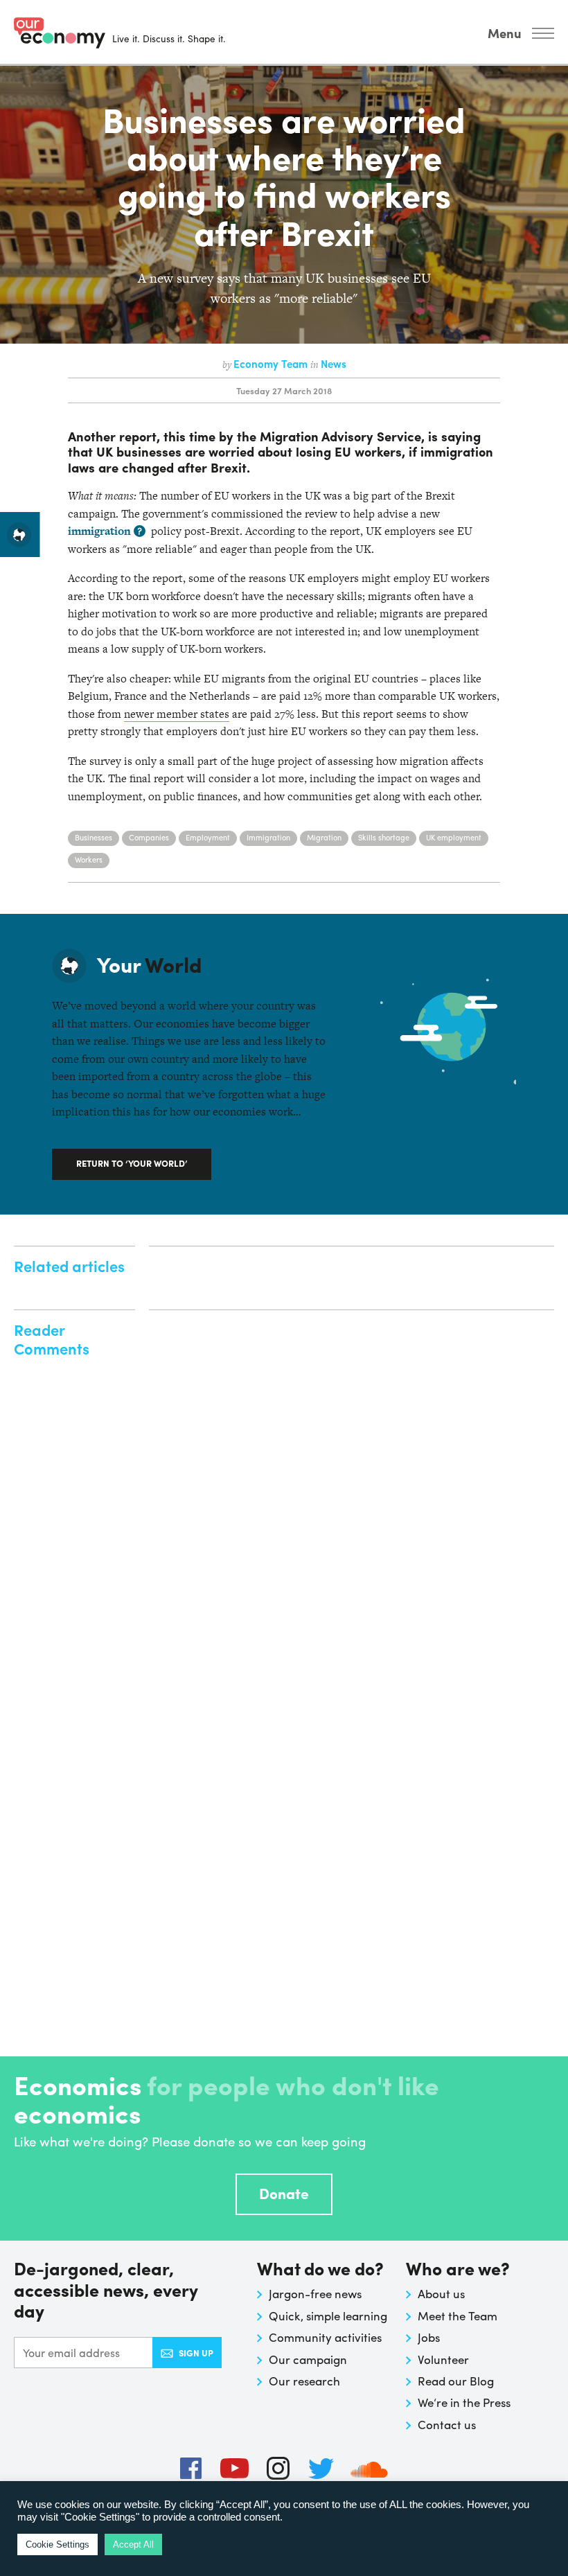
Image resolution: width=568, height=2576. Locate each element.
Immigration (268, 837)
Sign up (196, 2353)
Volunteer (443, 2359)
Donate (284, 2193)
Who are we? (458, 2269)
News (334, 364)
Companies (149, 837)
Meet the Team (458, 2315)
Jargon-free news (315, 2293)
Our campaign (308, 2359)
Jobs (429, 2337)
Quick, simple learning (328, 2315)
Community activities (325, 2337)
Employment (208, 837)
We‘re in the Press (464, 2402)
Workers (89, 859)
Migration (324, 837)
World (149, 964)
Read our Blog (456, 2381)
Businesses (94, 837)
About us (441, 2293)
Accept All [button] (133, 2544)
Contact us (447, 2424)
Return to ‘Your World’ (132, 1163)
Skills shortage (384, 837)
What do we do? (320, 2269)
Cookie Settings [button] (57, 2544)
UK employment (454, 837)
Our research (304, 2381)
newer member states (177, 714)
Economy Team (272, 364)
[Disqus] (352, 1494)
